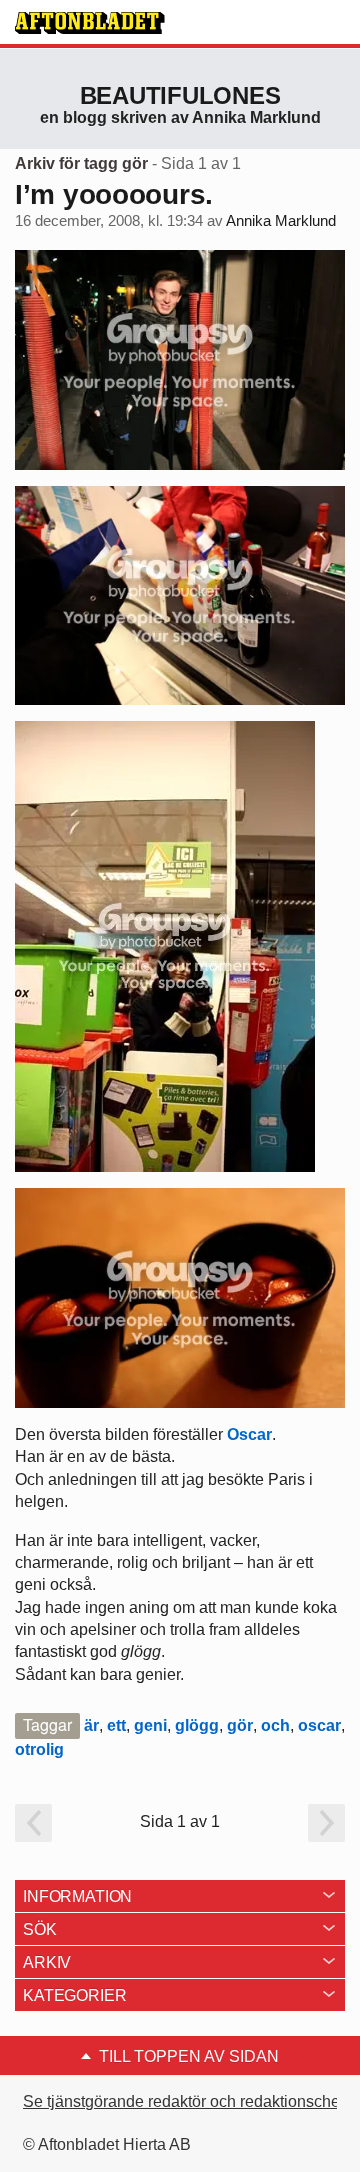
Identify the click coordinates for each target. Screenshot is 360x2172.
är (91, 1725)
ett (116, 1725)
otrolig (39, 1749)
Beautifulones (180, 95)
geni (150, 1725)
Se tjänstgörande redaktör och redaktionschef (183, 2101)
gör (240, 1725)
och (275, 1725)
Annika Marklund (281, 221)
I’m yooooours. (114, 194)
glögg (197, 1725)
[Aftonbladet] (90, 23)
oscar (319, 1725)
